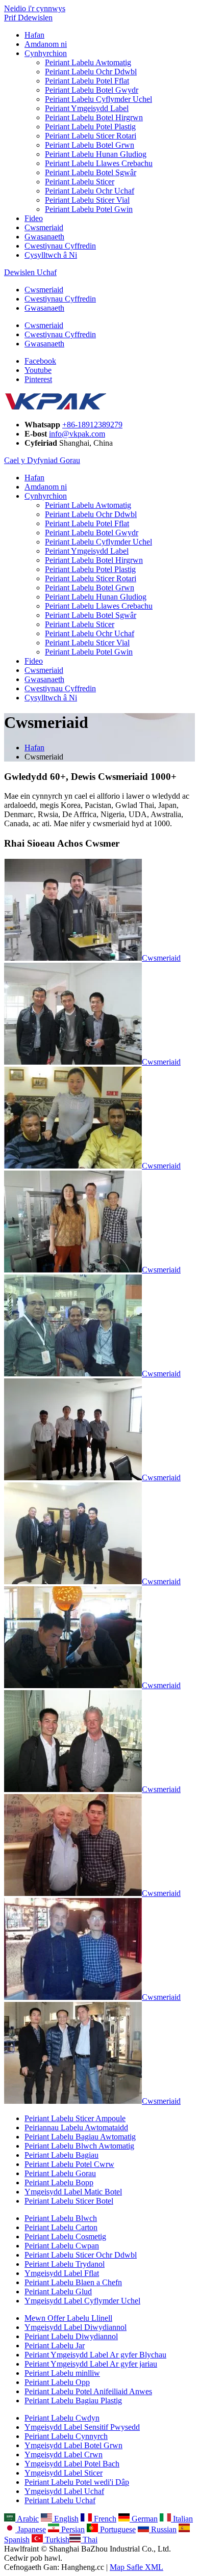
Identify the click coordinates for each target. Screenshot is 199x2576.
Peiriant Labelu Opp (57, 2382)
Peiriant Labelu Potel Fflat (87, 81)
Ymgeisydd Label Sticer (64, 2473)
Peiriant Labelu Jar (55, 2345)
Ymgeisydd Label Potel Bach (72, 2464)
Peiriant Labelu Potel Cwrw (69, 2164)
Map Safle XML (136, 2567)
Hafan (34, 35)
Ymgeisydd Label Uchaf (64, 2491)
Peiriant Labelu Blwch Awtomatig (79, 2146)
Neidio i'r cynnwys (35, 8)
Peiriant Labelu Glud (58, 2292)
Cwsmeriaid (44, 227)
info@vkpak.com (77, 434)
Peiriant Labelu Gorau (60, 2173)
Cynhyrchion (46, 53)
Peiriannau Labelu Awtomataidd (76, 2127)
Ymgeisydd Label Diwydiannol (76, 2327)
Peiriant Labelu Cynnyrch (66, 2436)
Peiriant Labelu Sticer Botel (69, 2201)
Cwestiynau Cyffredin (60, 246)
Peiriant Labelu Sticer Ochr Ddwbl (81, 2255)
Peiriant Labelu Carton (61, 2227)
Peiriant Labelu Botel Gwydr (92, 90)
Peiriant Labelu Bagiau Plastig (73, 2401)
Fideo (34, 218)
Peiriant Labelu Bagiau (61, 2155)
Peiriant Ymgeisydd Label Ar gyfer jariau (91, 2364)
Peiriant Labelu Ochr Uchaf (90, 191)
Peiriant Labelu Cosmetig (65, 2236)
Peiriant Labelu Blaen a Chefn (73, 2282)
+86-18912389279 (92, 425)
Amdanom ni (46, 44)
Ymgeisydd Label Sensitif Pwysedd (82, 2427)
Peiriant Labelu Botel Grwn (90, 145)
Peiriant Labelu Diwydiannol (71, 2336)
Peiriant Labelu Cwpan (62, 2246)
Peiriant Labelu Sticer (80, 182)
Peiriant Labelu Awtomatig (88, 62)
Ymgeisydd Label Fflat (62, 2273)
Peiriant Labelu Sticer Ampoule (75, 2118)
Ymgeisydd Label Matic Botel (73, 2192)
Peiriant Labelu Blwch (61, 2218)
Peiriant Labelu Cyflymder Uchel (98, 99)
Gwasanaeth (44, 237)
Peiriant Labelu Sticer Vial (87, 200)
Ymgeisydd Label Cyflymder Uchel (82, 2301)
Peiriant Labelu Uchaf (60, 2500)
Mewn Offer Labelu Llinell (68, 2318)
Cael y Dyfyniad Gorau (42, 460)
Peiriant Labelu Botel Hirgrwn (94, 117)
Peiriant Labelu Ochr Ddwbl (91, 72)
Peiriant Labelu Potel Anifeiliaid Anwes (88, 2391)
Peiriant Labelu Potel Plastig (90, 127)
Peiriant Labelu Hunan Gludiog (96, 154)
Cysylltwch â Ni (51, 255)
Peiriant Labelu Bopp (59, 2182)
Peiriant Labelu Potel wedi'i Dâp (77, 2482)
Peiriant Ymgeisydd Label (87, 108)
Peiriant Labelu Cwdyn (62, 2418)
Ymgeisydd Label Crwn (64, 2455)
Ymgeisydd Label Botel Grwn (73, 2445)
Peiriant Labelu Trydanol (65, 2264)
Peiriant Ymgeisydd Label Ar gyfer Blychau (95, 2355)
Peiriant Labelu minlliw (62, 2373)
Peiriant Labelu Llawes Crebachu (99, 163)
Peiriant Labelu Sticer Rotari (91, 136)
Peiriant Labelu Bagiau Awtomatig (80, 2137)
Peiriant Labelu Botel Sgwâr (91, 172)
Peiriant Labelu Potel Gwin (89, 209)
